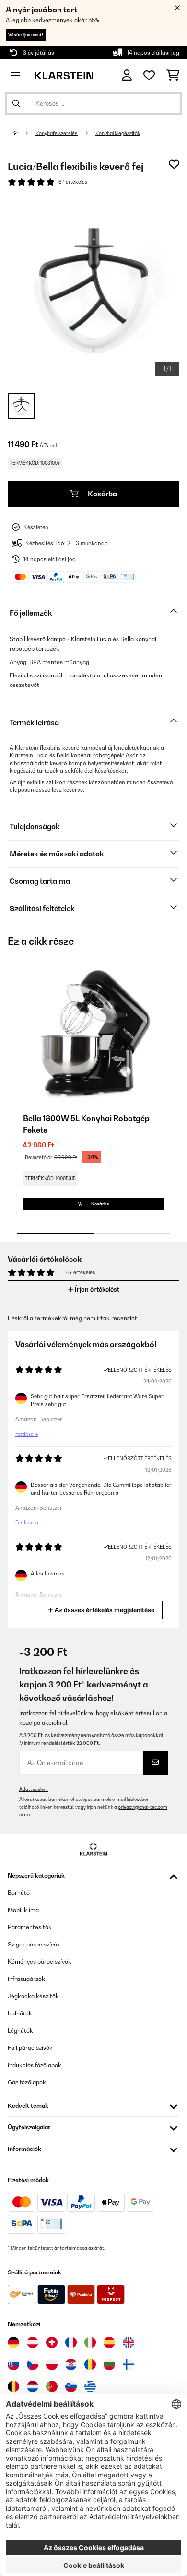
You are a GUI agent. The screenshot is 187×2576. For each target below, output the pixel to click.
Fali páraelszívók (30, 2048)
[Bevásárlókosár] (173, 76)
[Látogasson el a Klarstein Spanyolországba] (109, 2342)
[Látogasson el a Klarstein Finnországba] (129, 2364)
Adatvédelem (34, 1789)
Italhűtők (20, 2013)
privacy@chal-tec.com (143, 1807)
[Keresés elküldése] (16, 103)
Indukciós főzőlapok (35, 2065)
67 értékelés (73, 182)
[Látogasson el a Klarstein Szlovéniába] (71, 2386)
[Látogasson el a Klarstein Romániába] (90, 2364)
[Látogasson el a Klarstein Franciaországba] (71, 2342)
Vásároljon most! (26, 35)
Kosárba (102, 494)
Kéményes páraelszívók (40, 1962)
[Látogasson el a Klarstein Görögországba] (90, 2387)
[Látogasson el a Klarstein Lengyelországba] (52, 2364)
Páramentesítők (30, 1927)
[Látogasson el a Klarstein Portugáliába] (52, 2386)
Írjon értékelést (96, 1289)
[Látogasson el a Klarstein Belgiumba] (13, 2386)
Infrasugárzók (26, 1979)
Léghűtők (20, 2030)
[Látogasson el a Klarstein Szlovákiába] (13, 2364)
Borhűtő (19, 1893)
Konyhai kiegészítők (118, 133)
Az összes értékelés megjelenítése (104, 1610)
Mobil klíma (23, 1910)
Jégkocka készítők (33, 1996)
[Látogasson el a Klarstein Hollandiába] (33, 2386)
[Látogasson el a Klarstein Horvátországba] (71, 2364)
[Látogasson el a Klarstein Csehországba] (33, 2364)
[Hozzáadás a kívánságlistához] (174, 164)
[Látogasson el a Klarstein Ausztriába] (33, 2342)
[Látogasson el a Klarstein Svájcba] (52, 2342)
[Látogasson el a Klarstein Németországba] (13, 2342)
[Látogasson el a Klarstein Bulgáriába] (109, 2364)
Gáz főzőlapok (27, 2082)
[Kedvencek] (149, 76)
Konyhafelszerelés (57, 133)
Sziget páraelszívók (34, 1944)
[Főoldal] (24, 133)
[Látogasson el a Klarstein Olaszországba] (90, 2342)
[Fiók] (127, 75)
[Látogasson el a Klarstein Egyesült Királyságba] (129, 2342)
